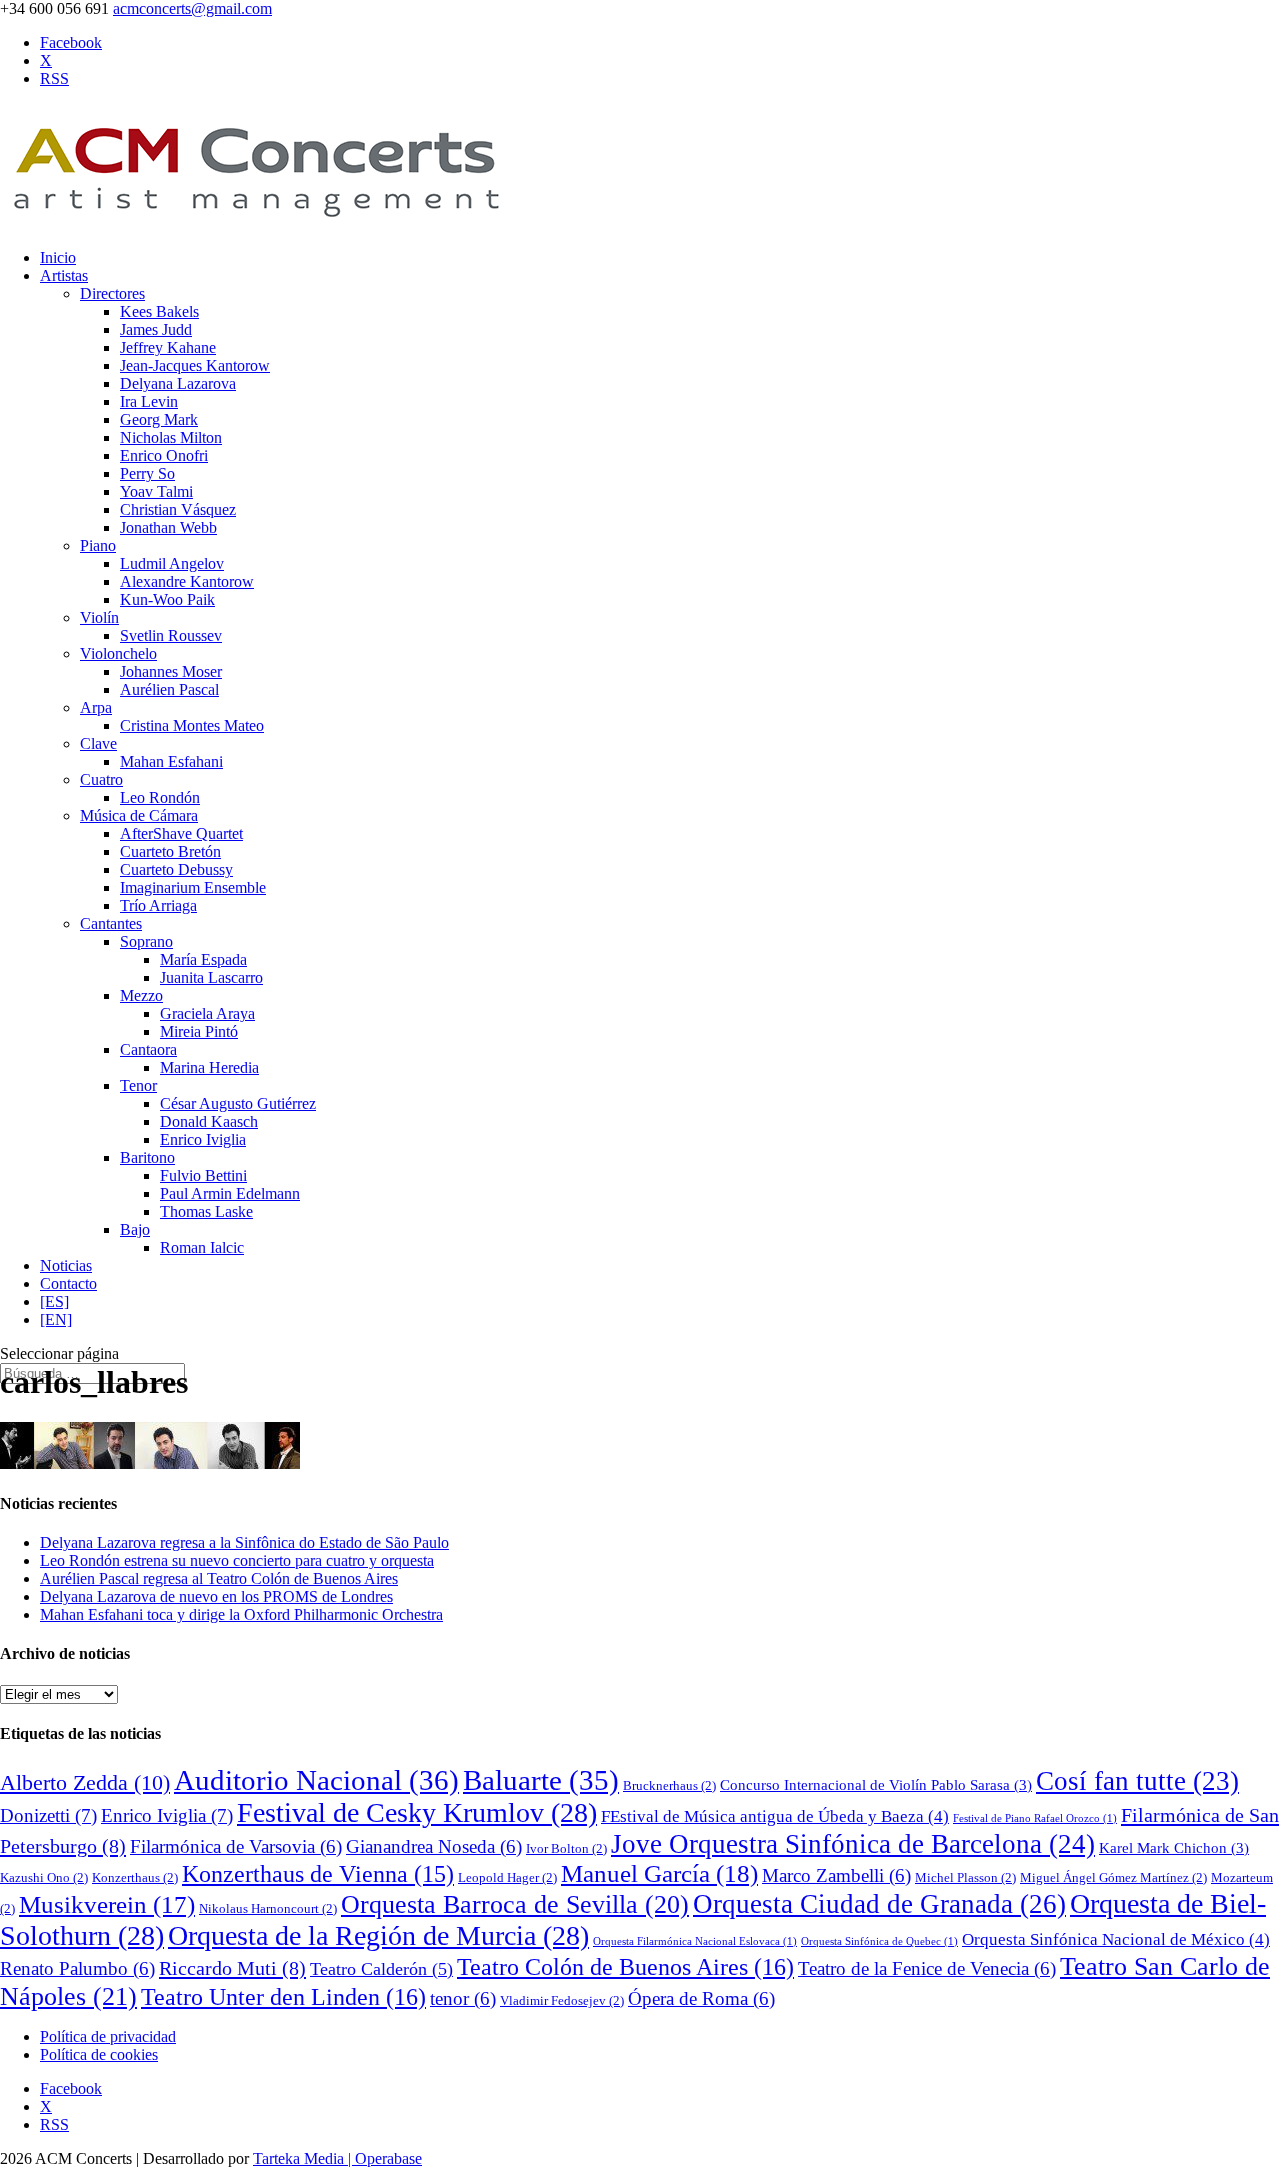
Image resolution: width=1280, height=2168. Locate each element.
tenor (463, 1998)
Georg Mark (159, 419)
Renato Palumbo (77, 1968)
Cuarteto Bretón (170, 851)
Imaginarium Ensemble (193, 887)
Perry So (147, 473)
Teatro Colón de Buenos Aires (625, 1966)
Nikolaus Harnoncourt (268, 1908)
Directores (112, 293)
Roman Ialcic (202, 1247)
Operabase (388, 2158)
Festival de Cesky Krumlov (417, 1812)
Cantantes (111, 923)
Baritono (147, 1157)
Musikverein (107, 1904)
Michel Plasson (965, 1877)
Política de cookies (99, 2054)
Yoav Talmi (156, 491)
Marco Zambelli (836, 1875)
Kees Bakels (159, 311)
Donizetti (48, 1815)
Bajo (135, 1229)
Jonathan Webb (168, 527)
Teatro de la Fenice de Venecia (927, 1968)
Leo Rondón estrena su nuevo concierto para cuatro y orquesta (237, 1560)
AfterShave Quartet (181, 833)
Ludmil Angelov (172, 563)
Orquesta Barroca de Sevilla (515, 1904)
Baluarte (541, 1780)
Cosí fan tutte (1137, 1781)
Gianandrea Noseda (434, 1846)
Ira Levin (149, 401)
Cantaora (148, 1049)
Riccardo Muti (232, 1968)
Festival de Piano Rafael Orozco (1035, 1818)
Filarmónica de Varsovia (236, 1846)
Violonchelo (118, 653)
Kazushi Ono (44, 1877)
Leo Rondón (160, 797)
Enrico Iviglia (203, 1139)
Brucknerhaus (669, 1785)
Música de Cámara (139, 815)
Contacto (68, 1283)
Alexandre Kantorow (187, 581)
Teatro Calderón (381, 1969)
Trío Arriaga (158, 905)
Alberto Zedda (85, 1783)
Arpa (96, 707)
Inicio (58, 257)
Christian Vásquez (178, 509)
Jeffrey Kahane (168, 347)
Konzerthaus (135, 1877)
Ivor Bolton (566, 1848)
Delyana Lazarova (178, 383)
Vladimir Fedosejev (562, 2000)
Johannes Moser (171, 671)
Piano (98, 545)
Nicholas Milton (171, 437)
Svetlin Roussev (171, 635)
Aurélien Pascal (169, 689)
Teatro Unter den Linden (283, 1996)
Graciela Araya (207, 1013)
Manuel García (659, 1873)
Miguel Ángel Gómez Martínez (1113, 1877)
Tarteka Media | (304, 2158)
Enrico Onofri (164, 455)
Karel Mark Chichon (1174, 1848)
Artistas (64, 275)
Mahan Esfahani (171, 761)
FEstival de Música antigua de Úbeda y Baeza (775, 1816)
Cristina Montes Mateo (192, 725)
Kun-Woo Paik (167, 599)
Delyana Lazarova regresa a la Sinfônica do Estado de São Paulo (244, 1542)
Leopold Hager (507, 1877)
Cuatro (101, 779)
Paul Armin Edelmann (230, 1193)
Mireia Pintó (199, 1031)
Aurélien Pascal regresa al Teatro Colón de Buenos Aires (219, 1578)
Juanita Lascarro (211, 977)
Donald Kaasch (209, 1121)
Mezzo (141, 995)
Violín (99, 617)
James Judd (156, 329)
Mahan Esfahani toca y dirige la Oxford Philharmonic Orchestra (241, 1614)
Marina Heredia (209, 1067)
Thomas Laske (206, 1211)
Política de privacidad (108, 2036)
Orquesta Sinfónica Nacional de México (1116, 1939)
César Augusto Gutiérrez (238, 1103)
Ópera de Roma (701, 1998)
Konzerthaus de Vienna (318, 1874)
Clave (98, 743)
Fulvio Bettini (203, 1175)
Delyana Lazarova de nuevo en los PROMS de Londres (216, 1596)
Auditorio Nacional (316, 1780)
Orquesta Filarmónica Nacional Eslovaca (695, 1941)
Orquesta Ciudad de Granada (879, 1904)
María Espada (203, 959)
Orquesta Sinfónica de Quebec (879, 1941)
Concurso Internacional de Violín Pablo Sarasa (876, 1785)
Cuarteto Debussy (176, 869)
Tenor (138, 1085)
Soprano (146, 941)
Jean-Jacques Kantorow (195, 365)
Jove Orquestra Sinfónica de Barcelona (853, 1844)
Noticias (66, 1265)
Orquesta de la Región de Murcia (378, 1935)
